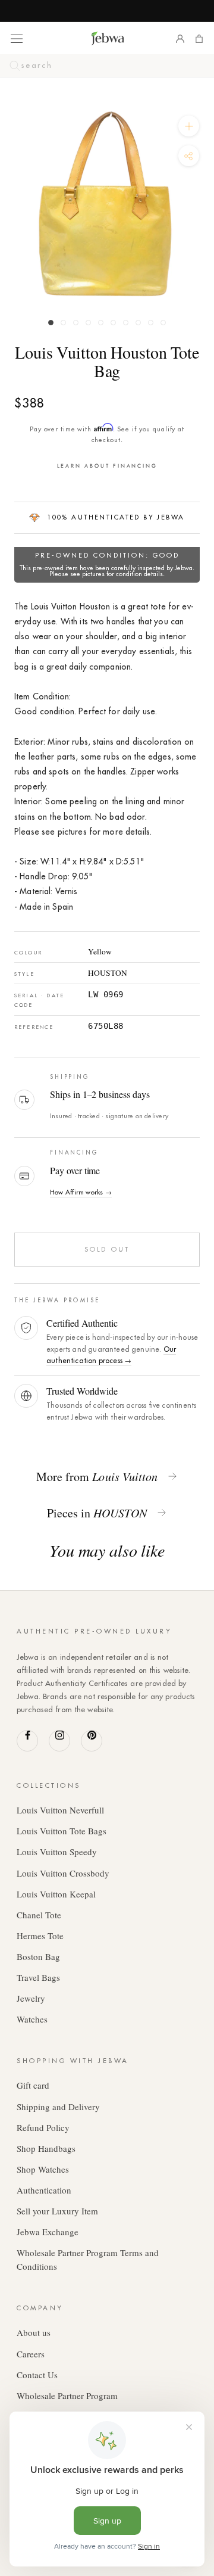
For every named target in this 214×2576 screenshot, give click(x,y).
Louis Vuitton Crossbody (63, 1873)
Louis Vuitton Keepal (56, 1894)
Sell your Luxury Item (57, 2211)
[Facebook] (27, 1741)
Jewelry (31, 1998)
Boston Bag (38, 1956)
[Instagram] (59, 1741)
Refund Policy (43, 2127)
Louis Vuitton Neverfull (60, 1810)
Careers (31, 2354)
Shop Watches (43, 2169)
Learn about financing (107, 466)
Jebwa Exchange (48, 2232)
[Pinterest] (92, 1741)
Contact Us (37, 2375)
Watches (32, 2019)
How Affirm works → (81, 1192)
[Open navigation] (17, 38)
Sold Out (107, 1249)
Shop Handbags (46, 2148)
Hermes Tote (40, 1936)
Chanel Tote (39, 1915)
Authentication (44, 2190)
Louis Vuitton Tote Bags (62, 1831)
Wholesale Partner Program (67, 2395)
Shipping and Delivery (58, 2107)
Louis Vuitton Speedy (57, 1852)
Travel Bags (38, 1977)
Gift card (33, 2085)
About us (34, 2332)
